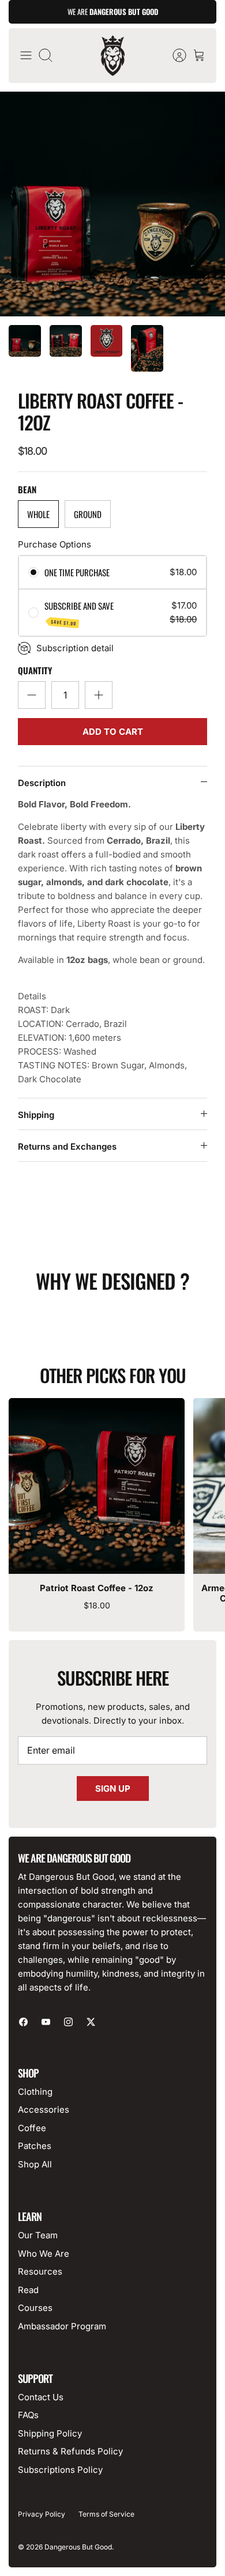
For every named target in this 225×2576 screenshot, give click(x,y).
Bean (27, 490)
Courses (35, 2308)
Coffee (32, 2128)
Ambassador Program (62, 2326)
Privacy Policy (42, 2514)
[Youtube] (46, 2022)
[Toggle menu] (26, 55)
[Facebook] (23, 2022)
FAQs (28, 2415)
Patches (35, 2146)
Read (28, 2290)
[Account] (174, 55)
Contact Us (41, 2397)
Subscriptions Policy (60, 2470)
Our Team (38, 2235)
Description (42, 783)
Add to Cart (113, 732)
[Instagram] (68, 2022)
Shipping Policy (50, 2433)
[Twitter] (91, 2022)
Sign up (113, 1789)
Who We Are (44, 2254)
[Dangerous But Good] (113, 56)
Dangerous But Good (78, 2547)
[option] (112, 204)
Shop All (35, 2164)
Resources (40, 2271)
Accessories (44, 2109)
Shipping (36, 1115)
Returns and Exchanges (67, 1147)
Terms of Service (106, 2514)
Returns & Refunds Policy (70, 2451)
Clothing (35, 2092)
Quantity (35, 671)
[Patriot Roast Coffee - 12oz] (97, 1486)
